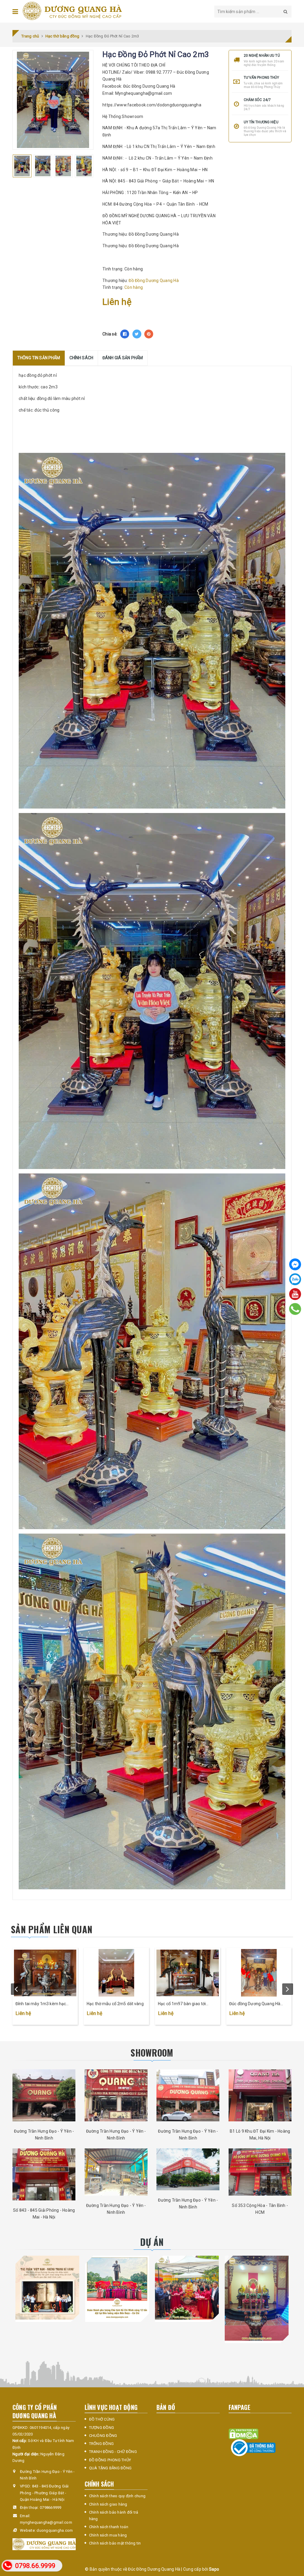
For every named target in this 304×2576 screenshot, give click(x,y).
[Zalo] (295, 1279)
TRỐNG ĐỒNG (102, 2444)
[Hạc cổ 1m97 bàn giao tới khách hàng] (188, 1973)
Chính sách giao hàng (108, 2504)
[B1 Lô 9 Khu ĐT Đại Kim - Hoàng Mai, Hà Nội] (260, 2095)
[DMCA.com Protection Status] (243, 2434)
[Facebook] (295, 1264)
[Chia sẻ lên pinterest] (149, 334)
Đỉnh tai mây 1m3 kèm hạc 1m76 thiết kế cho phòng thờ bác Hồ (42, 2004)
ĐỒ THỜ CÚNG (102, 2419)
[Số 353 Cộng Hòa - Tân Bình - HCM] (260, 2172)
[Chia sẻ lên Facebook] (125, 334)
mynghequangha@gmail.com (46, 2522)
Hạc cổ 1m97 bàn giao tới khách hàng (182, 2004)
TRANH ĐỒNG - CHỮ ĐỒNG (113, 2452)
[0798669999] (295, 1309)
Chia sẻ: (110, 334)
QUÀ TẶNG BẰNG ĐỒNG (110, 2468)
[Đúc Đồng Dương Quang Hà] (72, 11)
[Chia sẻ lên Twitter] (137, 334)
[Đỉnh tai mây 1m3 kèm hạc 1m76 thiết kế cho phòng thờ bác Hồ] (45, 1973)
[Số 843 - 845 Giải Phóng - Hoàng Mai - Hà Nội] (44, 2174)
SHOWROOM (152, 2053)
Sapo (214, 2569)
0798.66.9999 (35, 2566)
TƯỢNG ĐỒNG (102, 2428)
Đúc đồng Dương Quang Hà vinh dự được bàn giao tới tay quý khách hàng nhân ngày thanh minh (256, 2004)
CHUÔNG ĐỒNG (103, 2436)
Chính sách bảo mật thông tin (115, 2543)
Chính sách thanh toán (109, 2527)
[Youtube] (295, 1294)
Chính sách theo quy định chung (117, 2496)
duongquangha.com (55, 2530)
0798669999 (51, 2508)
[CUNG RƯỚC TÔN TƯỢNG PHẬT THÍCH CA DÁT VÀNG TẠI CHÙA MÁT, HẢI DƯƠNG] (187, 2288)
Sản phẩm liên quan (52, 1929)
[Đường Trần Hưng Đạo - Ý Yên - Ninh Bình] (44, 2095)
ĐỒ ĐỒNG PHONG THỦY (110, 2460)
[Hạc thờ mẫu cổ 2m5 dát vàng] (116, 1973)
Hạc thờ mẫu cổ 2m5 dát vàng (115, 2004)
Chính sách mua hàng (108, 2535)
